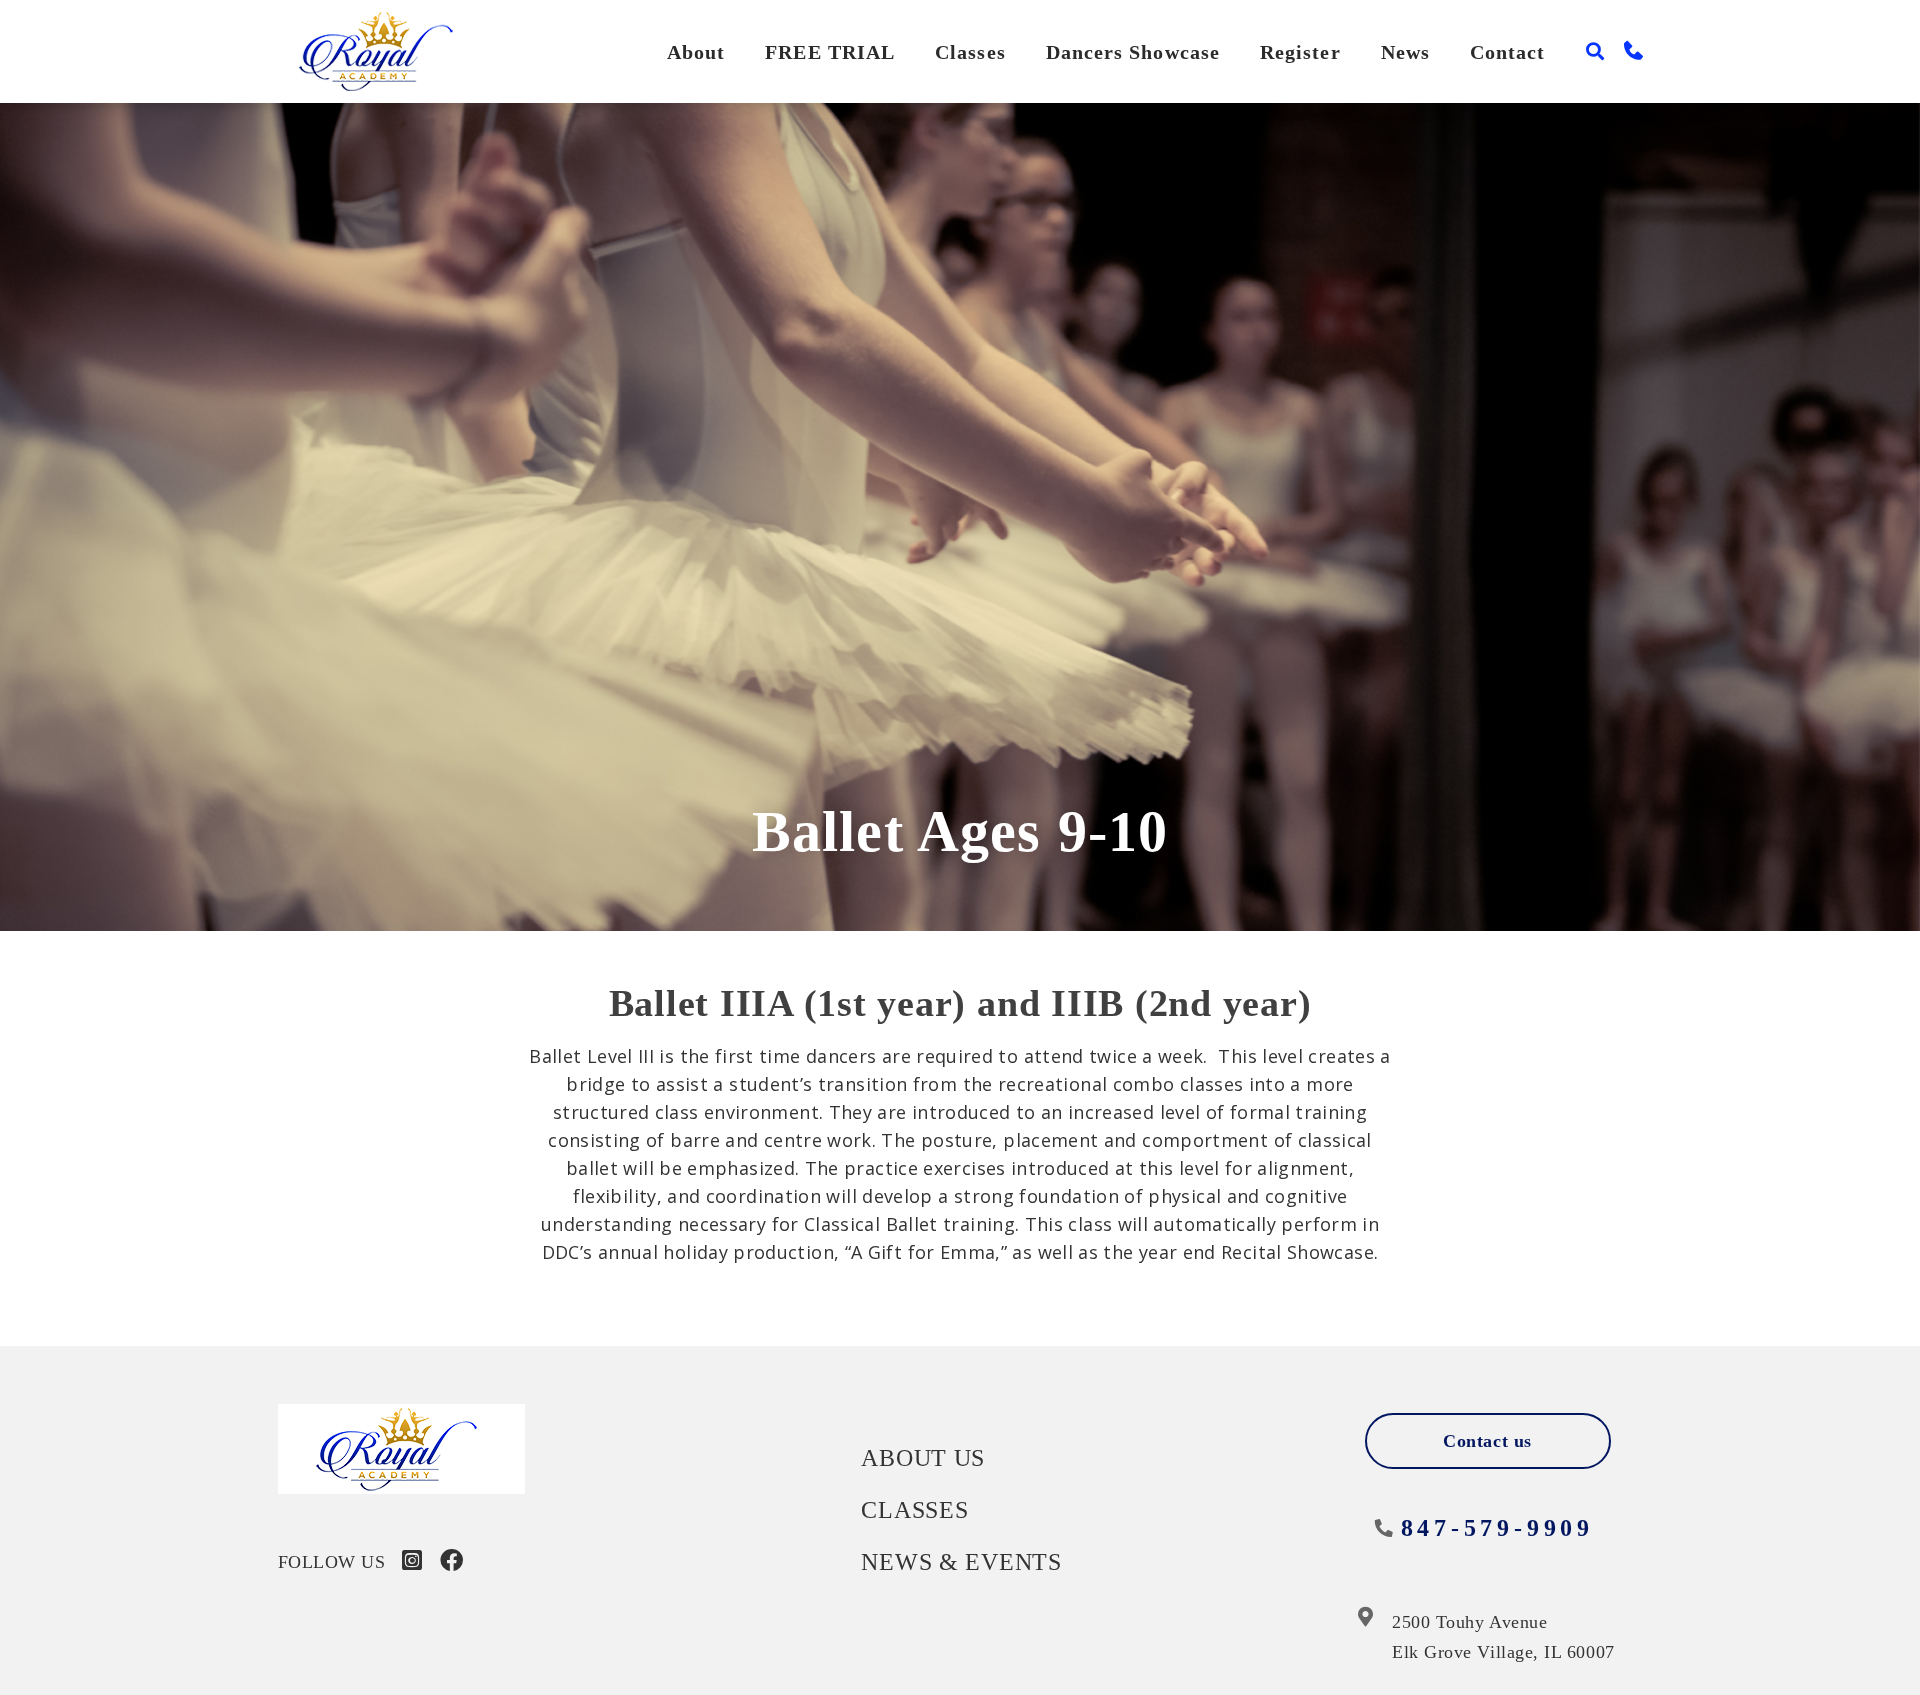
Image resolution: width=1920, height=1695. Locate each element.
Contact (1508, 52)
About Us (923, 1458)
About (696, 52)
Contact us (1487, 1441)
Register (1300, 52)
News (1405, 52)
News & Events (961, 1562)
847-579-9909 (1498, 1528)
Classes (970, 52)
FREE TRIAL (830, 52)
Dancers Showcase (1133, 52)
